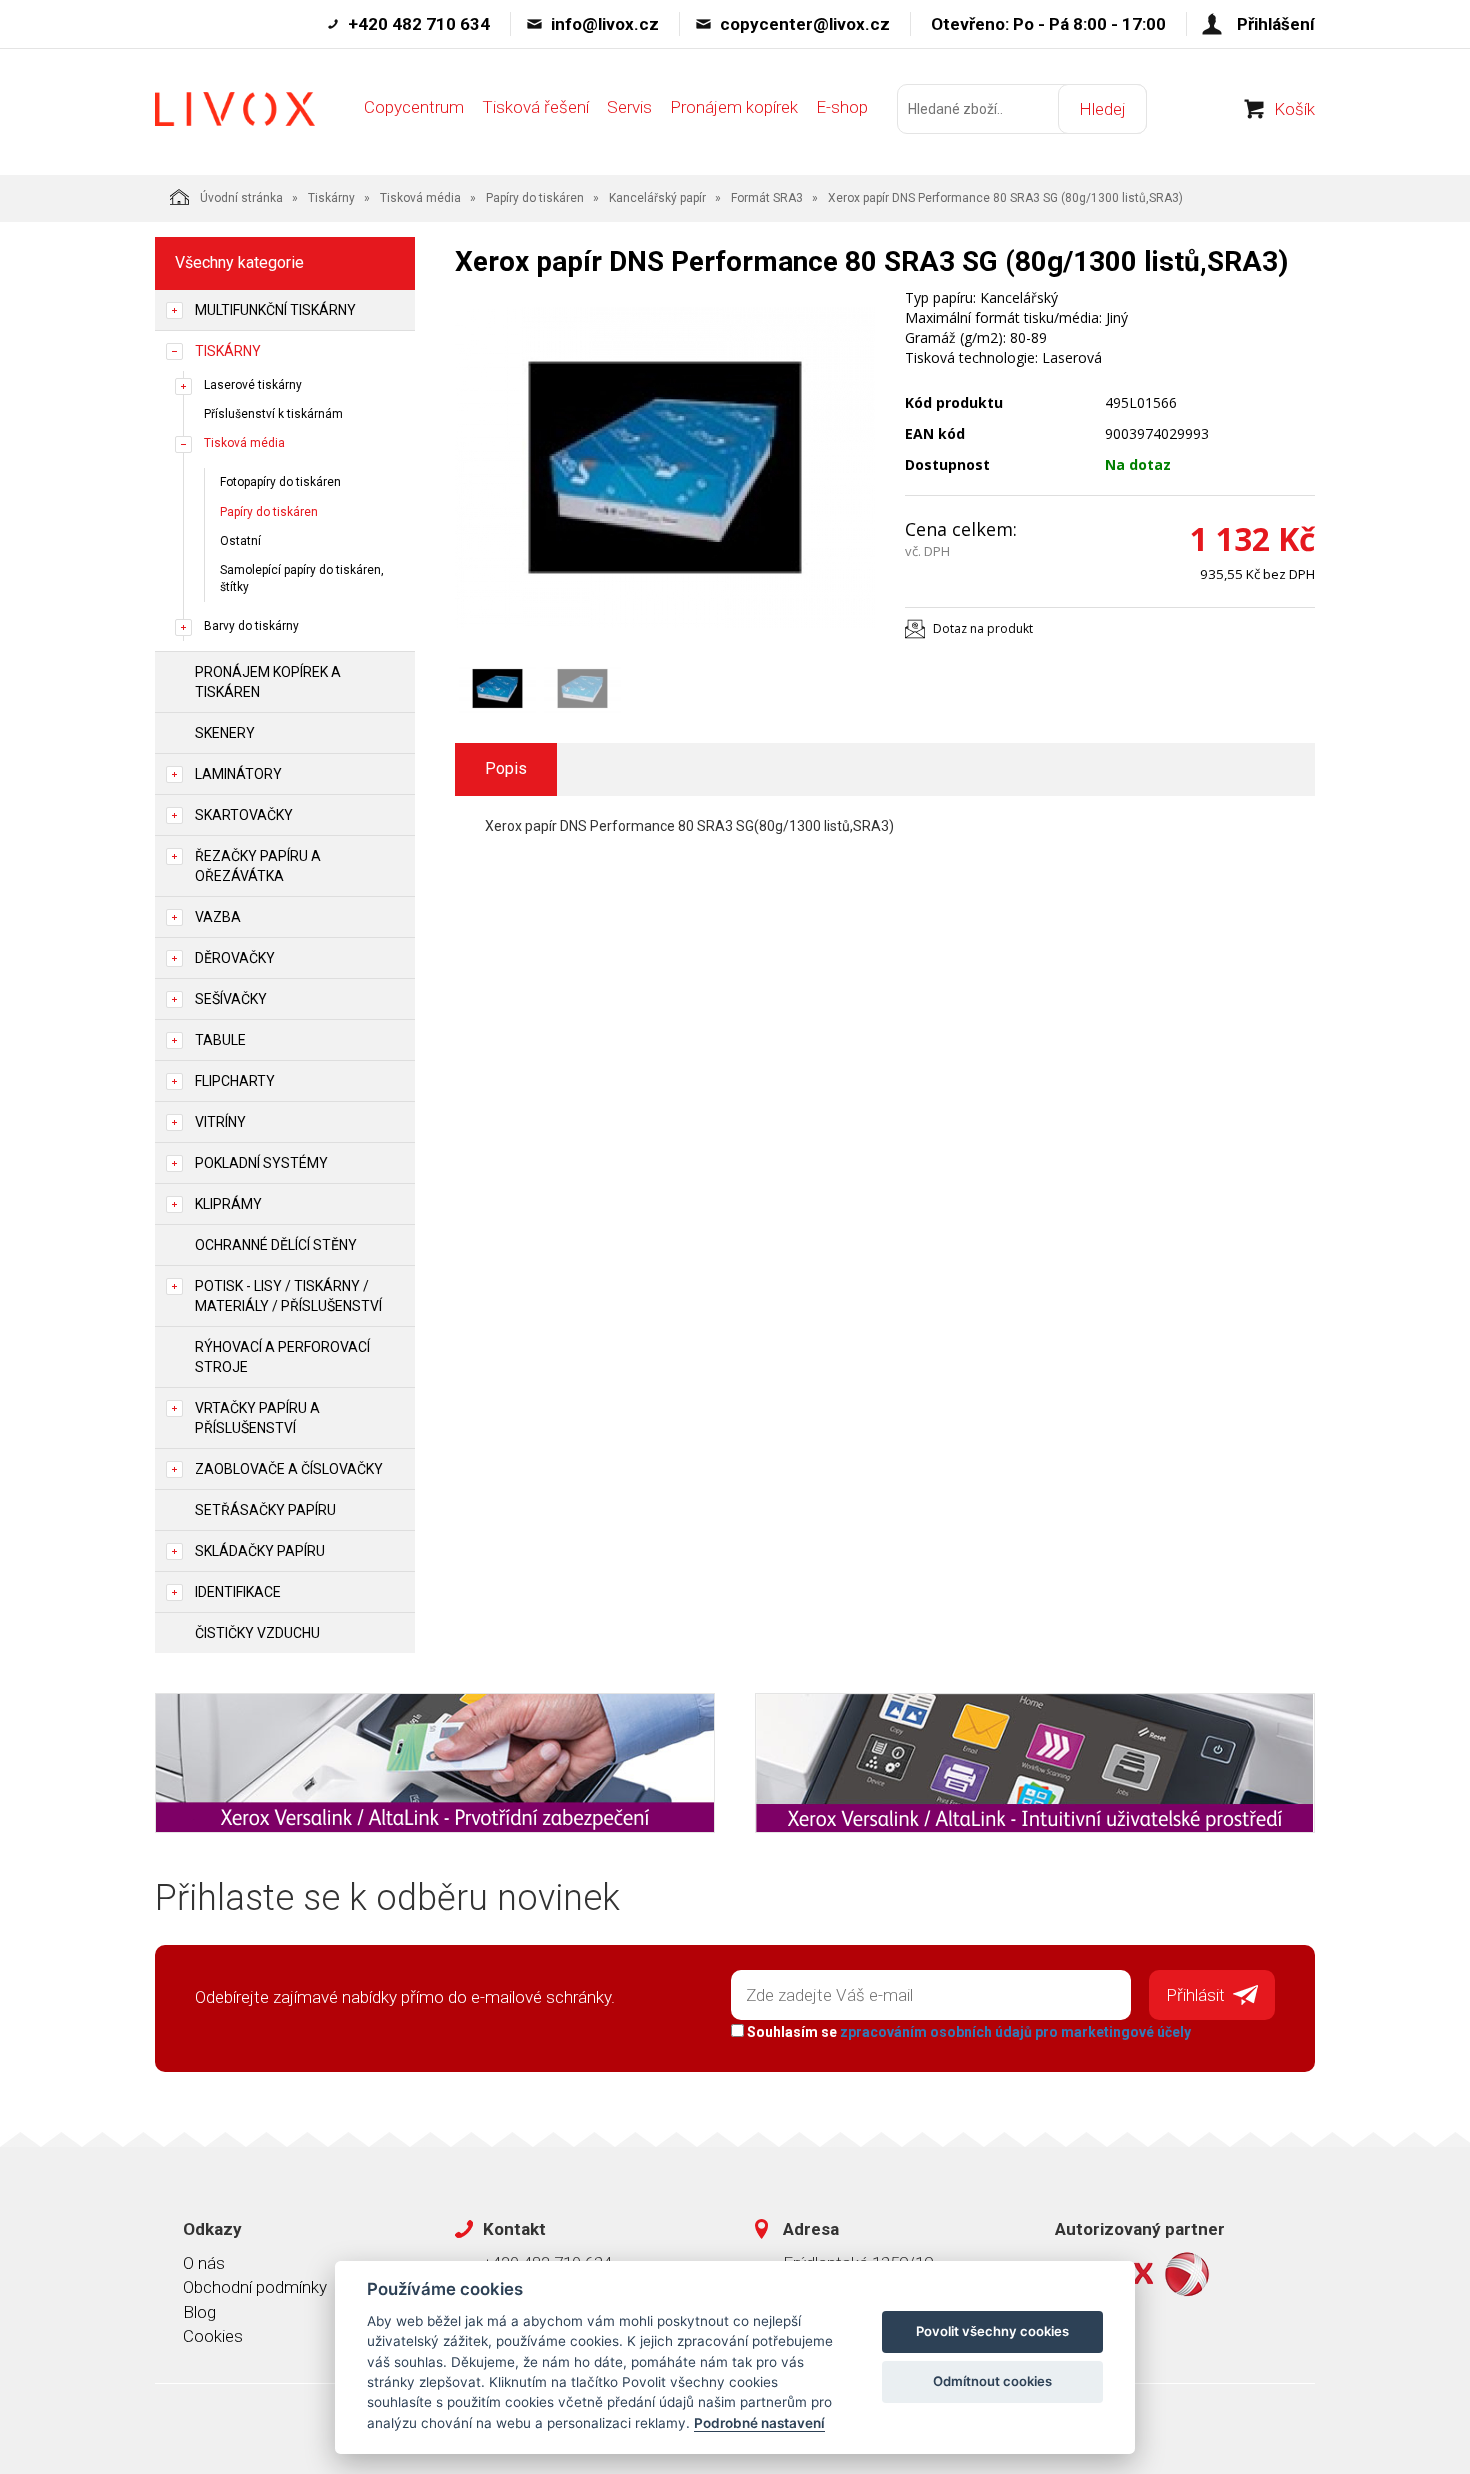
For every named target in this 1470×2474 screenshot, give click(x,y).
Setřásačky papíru (265, 1510)
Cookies (213, 2336)
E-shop (842, 107)
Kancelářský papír (657, 198)
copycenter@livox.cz (805, 24)
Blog (199, 2312)
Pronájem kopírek (734, 107)
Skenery (225, 733)
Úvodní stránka (241, 198)
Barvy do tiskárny (251, 626)
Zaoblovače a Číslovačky (289, 1469)
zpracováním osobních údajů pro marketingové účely (1015, 2032)
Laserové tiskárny (253, 385)
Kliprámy (228, 1204)
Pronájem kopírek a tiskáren (268, 682)
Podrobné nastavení (759, 2423)
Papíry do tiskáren (535, 198)
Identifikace (238, 1592)
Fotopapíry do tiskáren (280, 482)
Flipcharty (235, 1081)
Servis (629, 107)
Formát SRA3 (767, 198)
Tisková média (420, 198)
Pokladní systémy (261, 1163)
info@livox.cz (605, 24)
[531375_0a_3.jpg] (665, 468)
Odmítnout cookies (992, 2381)
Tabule (220, 1040)
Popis (506, 768)
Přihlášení (1276, 24)
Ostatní (240, 541)
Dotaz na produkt (983, 628)
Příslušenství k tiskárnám (273, 414)
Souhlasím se (967, 2032)
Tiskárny (331, 198)
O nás (204, 2263)
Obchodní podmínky (255, 2287)
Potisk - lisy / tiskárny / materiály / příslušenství (288, 1296)
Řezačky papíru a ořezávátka (258, 866)
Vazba (218, 917)
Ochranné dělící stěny (276, 1245)
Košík (1294, 109)
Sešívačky (231, 999)
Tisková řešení (535, 107)
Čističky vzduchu (257, 1633)
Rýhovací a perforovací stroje (282, 1357)
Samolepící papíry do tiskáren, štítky (302, 578)
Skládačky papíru (260, 1551)
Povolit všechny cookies (992, 2331)
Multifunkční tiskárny (275, 310)
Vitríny (220, 1122)
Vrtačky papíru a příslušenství (257, 1418)
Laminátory (238, 774)
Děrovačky (235, 958)
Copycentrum (414, 107)
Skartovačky (244, 815)
